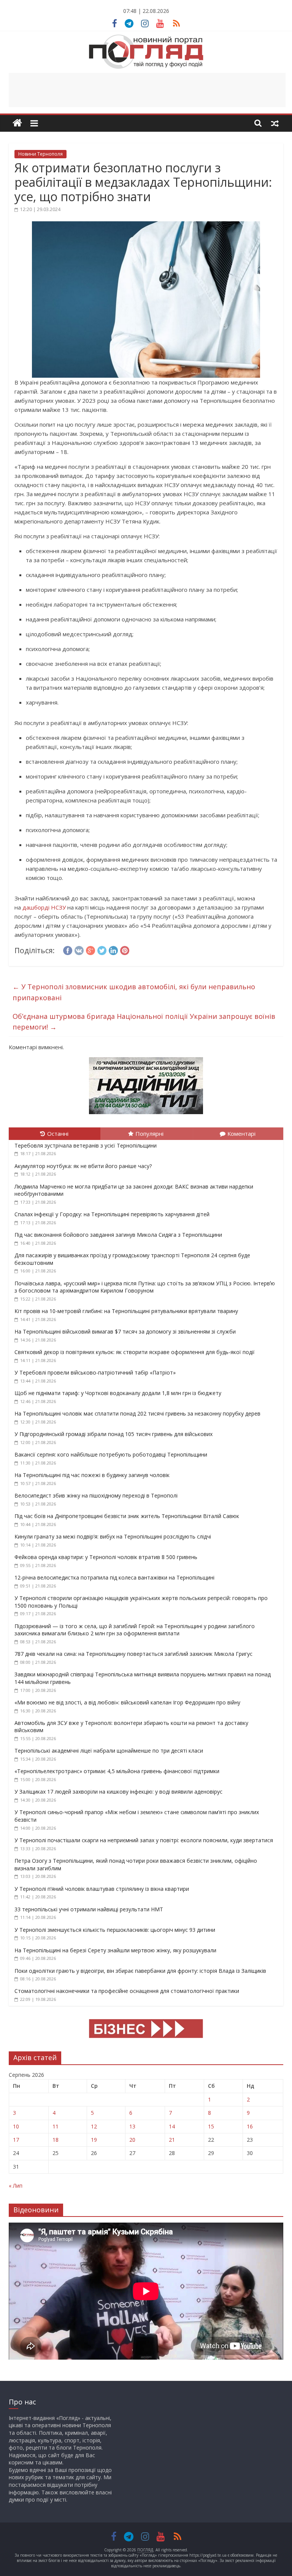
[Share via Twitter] (102, 949)
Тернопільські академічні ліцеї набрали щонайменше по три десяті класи (109, 1751)
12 (94, 2126)
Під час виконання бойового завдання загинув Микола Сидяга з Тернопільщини (118, 1235)
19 (94, 2140)
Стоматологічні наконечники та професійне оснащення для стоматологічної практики (127, 1991)
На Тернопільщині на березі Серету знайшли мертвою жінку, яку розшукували (115, 1950)
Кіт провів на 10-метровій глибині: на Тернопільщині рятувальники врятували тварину (126, 1311)
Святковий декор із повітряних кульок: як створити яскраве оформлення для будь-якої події (135, 1352)
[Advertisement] (147, 90)
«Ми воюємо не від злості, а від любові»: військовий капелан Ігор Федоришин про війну (127, 1702)
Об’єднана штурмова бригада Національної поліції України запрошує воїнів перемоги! (144, 1022)
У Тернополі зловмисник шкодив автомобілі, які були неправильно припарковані (134, 992)
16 (250, 2126)
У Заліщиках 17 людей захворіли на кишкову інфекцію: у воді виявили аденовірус (118, 1792)
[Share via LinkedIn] (113, 949)
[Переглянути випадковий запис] (275, 123)
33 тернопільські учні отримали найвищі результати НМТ (89, 1909)
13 (132, 2126)
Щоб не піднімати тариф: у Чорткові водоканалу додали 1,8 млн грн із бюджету (118, 1393)
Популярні (149, 1134)
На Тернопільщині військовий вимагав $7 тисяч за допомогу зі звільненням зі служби (125, 1331)
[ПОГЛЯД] (17, 123)
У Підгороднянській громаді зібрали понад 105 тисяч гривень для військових (113, 1434)
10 (16, 2126)
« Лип (16, 2186)
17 (16, 2140)
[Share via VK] (79, 949)
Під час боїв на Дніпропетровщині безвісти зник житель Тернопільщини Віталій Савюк (127, 1516)
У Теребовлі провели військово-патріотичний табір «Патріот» (95, 1372)
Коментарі (241, 1134)
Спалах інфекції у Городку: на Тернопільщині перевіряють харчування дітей (112, 1214)
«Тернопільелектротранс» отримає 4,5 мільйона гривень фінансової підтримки (117, 1771)
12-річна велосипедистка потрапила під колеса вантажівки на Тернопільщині (114, 1577)
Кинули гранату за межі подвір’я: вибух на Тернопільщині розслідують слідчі (113, 1536)
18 (56, 2140)
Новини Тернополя (40, 154)
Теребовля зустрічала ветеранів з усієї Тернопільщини (86, 1145)
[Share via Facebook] (68, 949)
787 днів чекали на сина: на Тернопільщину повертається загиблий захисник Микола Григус (133, 1654)
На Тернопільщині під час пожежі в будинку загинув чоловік (92, 1475)
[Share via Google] (90, 949)
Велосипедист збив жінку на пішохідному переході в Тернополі (96, 1495)
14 (172, 2126)
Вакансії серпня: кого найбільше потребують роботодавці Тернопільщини (111, 1454)
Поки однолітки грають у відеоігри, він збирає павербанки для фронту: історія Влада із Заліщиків (140, 1971)
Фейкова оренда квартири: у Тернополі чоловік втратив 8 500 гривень (106, 1557)
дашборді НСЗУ (44, 907)
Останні (58, 1134)
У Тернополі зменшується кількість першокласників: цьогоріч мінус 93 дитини (115, 1930)
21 (172, 2140)
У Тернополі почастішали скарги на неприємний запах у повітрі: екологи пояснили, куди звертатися (144, 1840)
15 (211, 2126)
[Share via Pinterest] (125, 949)
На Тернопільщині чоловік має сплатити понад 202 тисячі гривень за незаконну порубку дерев (137, 1413)
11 (56, 2126)
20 (132, 2140)
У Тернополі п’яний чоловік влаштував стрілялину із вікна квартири (102, 1889)
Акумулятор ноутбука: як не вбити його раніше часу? (83, 1166)
